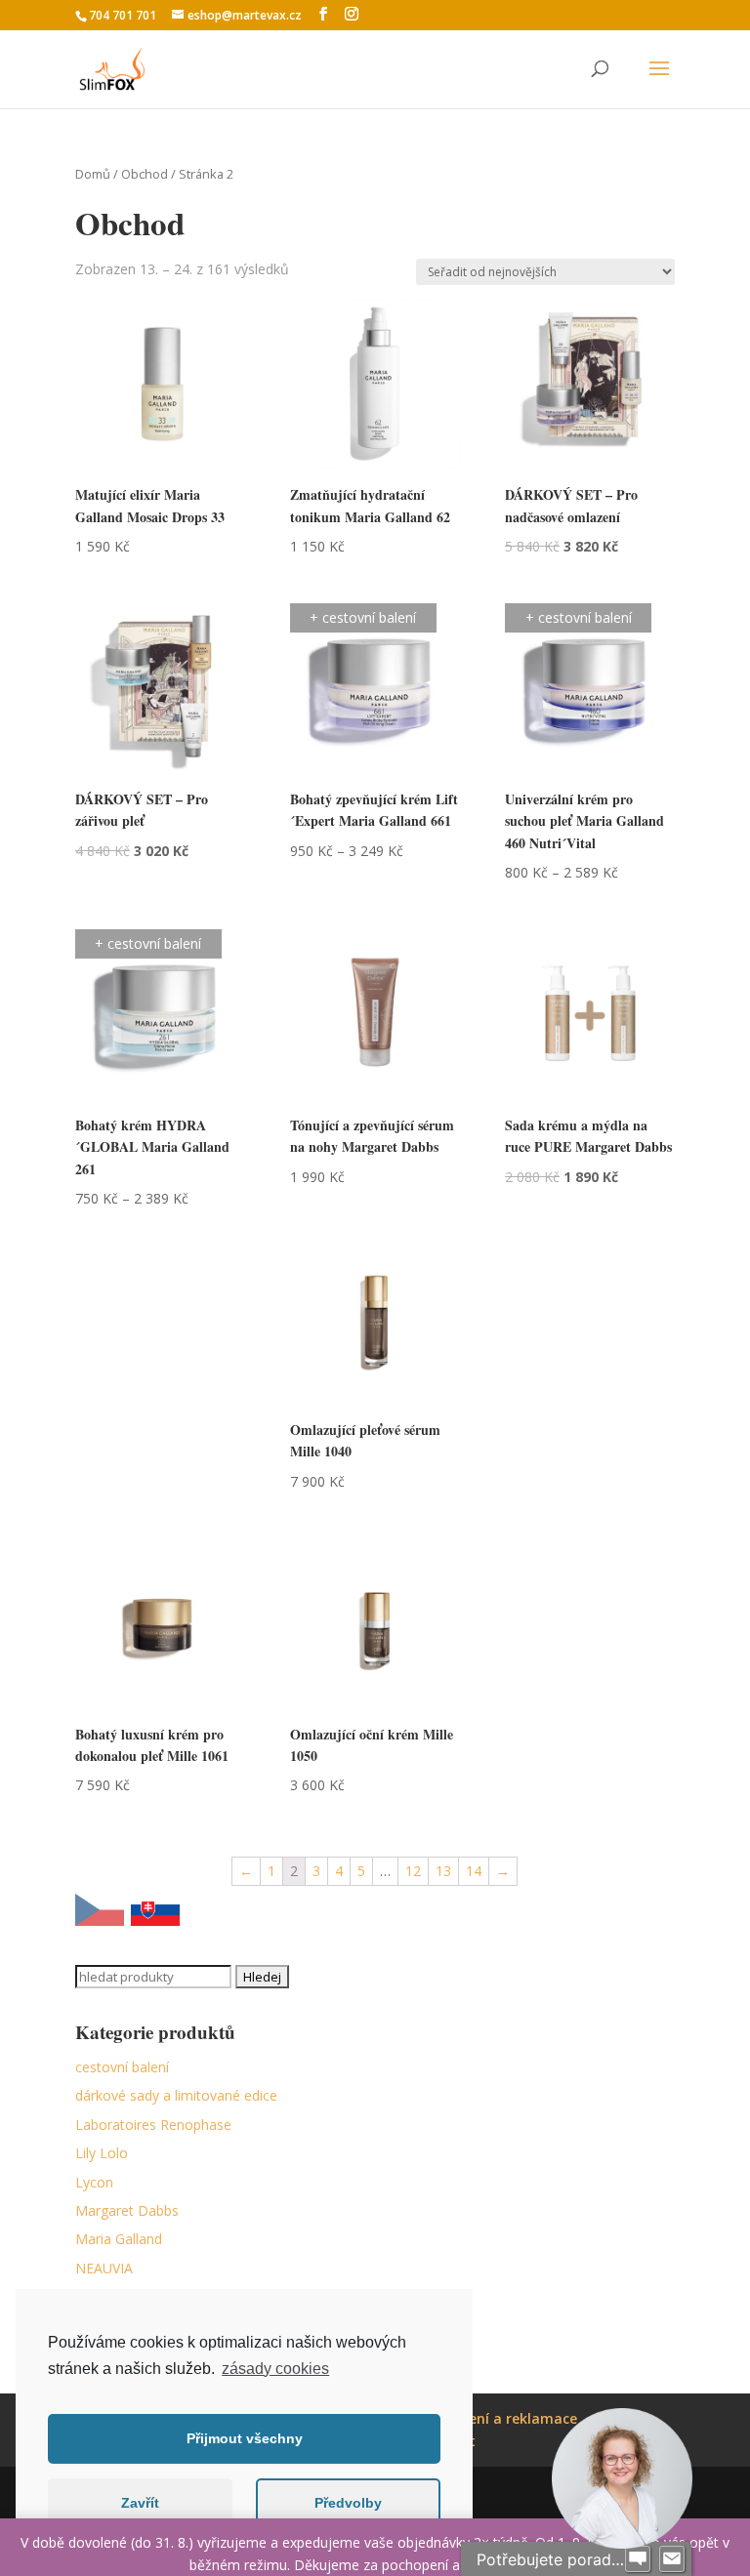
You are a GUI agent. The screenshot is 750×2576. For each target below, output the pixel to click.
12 (413, 1871)
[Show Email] (672, 2559)
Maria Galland (119, 2239)
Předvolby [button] (348, 2503)
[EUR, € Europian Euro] (155, 1913)
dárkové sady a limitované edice (176, 2095)
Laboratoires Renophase (153, 2125)
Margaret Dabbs (127, 2210)
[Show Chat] (638, 2559)
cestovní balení (122, 2067)
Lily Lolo (102, 2153)
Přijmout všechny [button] (245, 2438)
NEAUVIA (104, 2268)
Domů (93, 174)
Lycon (94, 2182)
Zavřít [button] (140, 2503)
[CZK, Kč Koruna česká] (100, 1913)
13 (443, 1871)
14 (474, 1871)
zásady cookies (275, 2369)
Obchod (145, 174)
